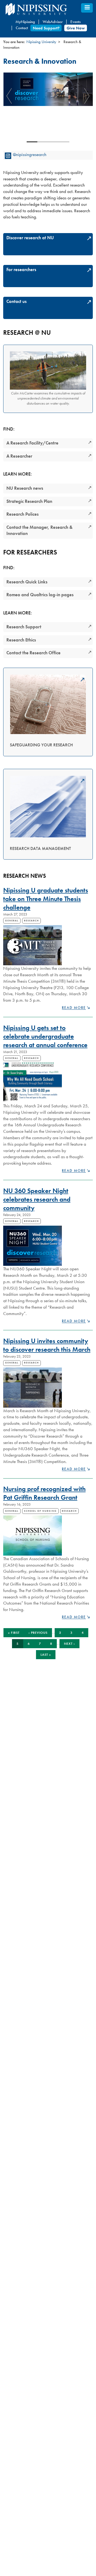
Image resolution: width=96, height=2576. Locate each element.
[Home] (48, 9)
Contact (22, 28)
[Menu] (87, 8)
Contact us (17, 301)
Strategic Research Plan (29, 501)
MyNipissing (25, 22)
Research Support (24, 627)
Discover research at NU (30, 238)
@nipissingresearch (30, 154)
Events (75, 22)
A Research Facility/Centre (32, 443)
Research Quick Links (27, 582)
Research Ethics (21, 640)
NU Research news (25, 488)
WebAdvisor (53, 22)
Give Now (76, 28)
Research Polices (23, 514)
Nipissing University (41, 42)
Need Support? (46, 28)
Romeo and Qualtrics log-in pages (40, 595)
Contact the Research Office (33, 653)
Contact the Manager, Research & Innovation (39, 530)
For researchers (21, 269)
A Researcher (19, 456)
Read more (74, 1008)
